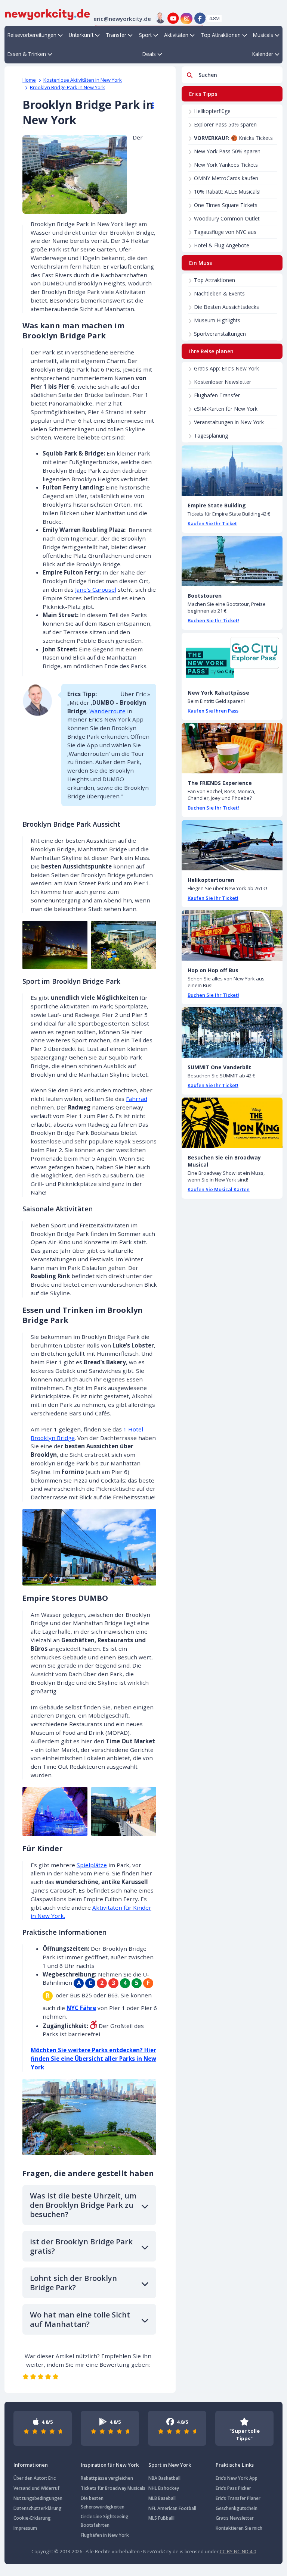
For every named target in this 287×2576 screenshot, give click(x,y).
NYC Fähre (81, 2008)
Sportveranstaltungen (220, 334)
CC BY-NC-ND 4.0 (238, 2551)
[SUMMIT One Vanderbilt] (232, 1032)
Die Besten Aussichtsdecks (226, 307)
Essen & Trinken (27, 54)
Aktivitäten (176, 35)
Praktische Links (235, 2465)
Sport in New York (170, 2465)
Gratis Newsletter (235, 2518)
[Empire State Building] (232, 471)
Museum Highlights (217, 320)
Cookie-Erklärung (32, 2518)
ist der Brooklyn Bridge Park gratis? (81, 2246)
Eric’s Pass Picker (233, 2488)
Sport (145, 35)
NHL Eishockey (164, 2488)
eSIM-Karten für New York (226, 409)
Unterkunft (81, 35)
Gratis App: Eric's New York (226, 368)
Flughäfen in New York (105, 2535)
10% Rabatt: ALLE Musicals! (227, 192)
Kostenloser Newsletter (223, 382)
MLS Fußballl (161, 2518)
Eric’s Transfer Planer (238, 2498)
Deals (149, 54)
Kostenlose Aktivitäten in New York (83, 80)
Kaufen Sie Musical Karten (219, 1189)
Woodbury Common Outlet (227, 218)
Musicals (263, 35)
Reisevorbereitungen (32, 35)
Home (29, 80)
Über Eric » (135, 694)
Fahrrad (137, 1099)
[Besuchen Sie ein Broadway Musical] (232, 1123)
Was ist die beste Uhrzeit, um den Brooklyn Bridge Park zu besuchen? (83, 2205)
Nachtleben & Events (219, 293)
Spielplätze (92, 1865)
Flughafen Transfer (217, 395)
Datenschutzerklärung (38, 2508)
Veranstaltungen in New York (229, 422)
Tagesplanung (211, 436)
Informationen (31, 2465)
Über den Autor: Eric (35, 2478)
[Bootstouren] (232, 561)
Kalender (263, 54)
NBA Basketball (164, 2478)
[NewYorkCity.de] (47, 14)
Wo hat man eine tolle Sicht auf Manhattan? (80, 2319)
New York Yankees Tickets (226, 165)
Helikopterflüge (212, 111)
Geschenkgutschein (237, 2508)
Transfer (116, 35)
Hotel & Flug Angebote (222, 245)
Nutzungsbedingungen (38, 2498)
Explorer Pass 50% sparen (225, 124)
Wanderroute (107, 711)
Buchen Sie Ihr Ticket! (213, 620)
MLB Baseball (162, 2498)
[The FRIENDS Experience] (232, 748)
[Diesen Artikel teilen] (149, 106)
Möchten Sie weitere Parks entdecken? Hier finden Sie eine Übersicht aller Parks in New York (93, 2059)
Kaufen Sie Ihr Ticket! (213, 898)
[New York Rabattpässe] (232, 658)
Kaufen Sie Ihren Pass (213, 711)
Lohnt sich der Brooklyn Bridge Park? (73, 2283)
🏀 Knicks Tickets (233, 138)
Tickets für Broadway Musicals (113, 2488)
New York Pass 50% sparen (227, 151)
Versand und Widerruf (36, 2488)
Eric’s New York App (237, 2478)
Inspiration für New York (110, 2465)
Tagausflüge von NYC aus (225, 232)
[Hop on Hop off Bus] (232, 935)
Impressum (25, 2528)
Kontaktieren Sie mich (239, 2528)
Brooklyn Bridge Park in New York (67, 87)
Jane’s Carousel (96, 589)
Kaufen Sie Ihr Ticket (212, 523)
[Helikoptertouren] (232, 845)
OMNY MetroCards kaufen (226, 178)
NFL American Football (172, 2508)
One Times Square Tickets (226, 205)
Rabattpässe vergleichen (107, 2478)
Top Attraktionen (221, 35)
